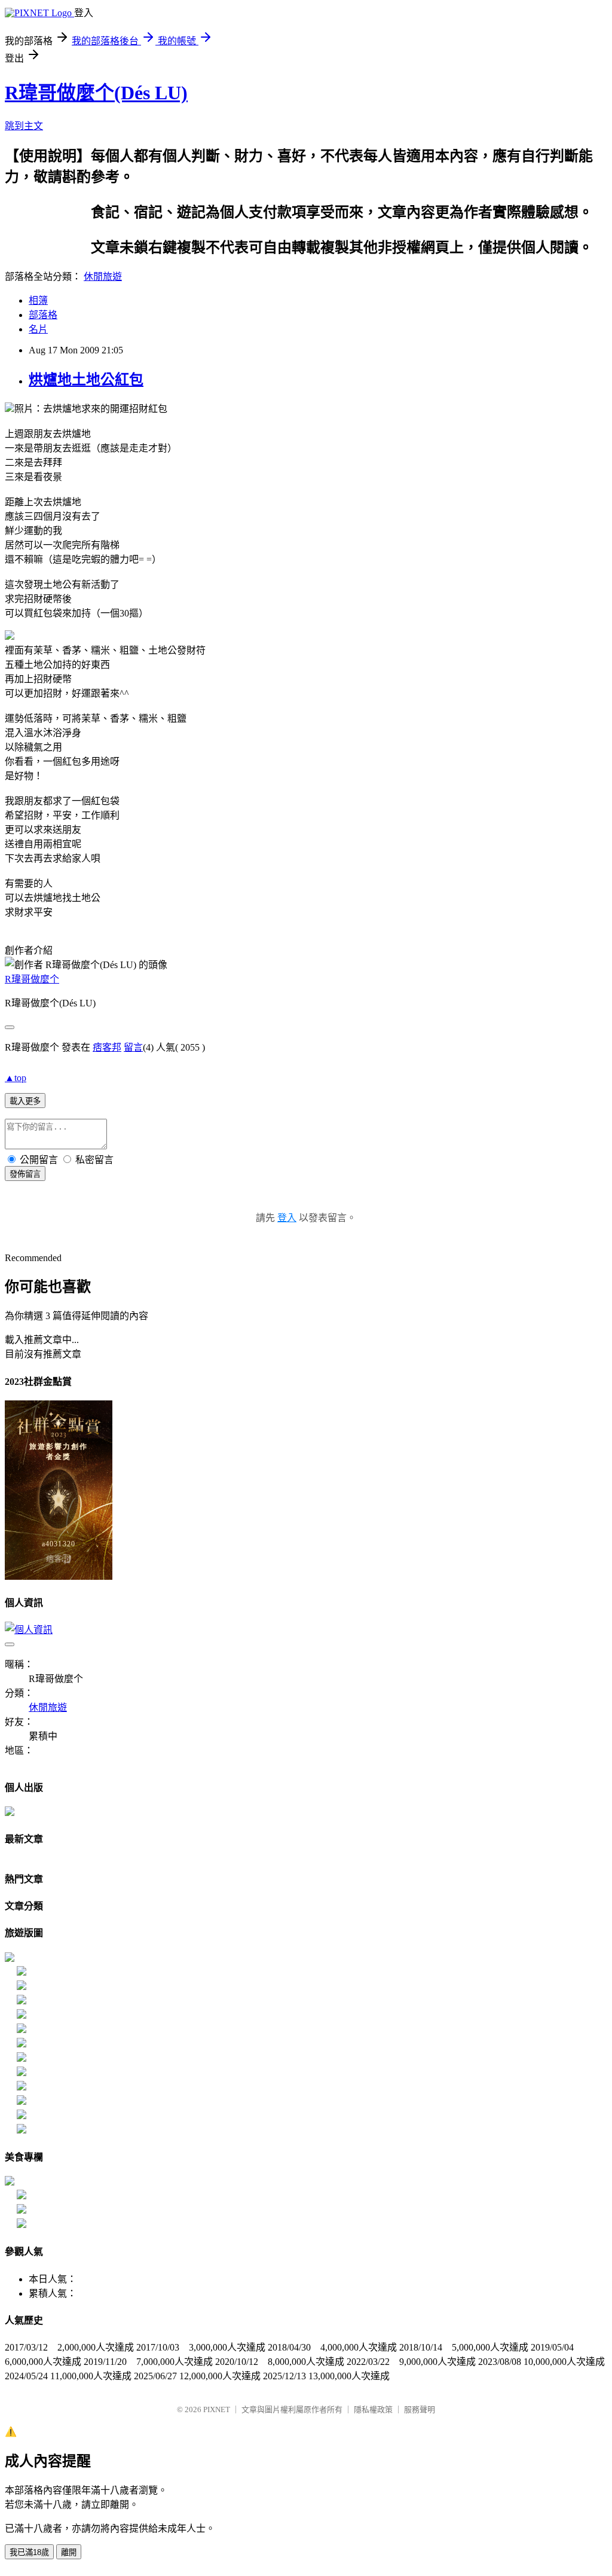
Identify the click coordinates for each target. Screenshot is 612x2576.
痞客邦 (107, 1047)
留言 (133, 1047)
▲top (16, 1078)
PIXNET (217, 2409)
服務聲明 (420, 2409)
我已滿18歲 (29, 2552)
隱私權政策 (373, 2409)
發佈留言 (25, 1174)
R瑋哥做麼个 (32, 979)
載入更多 (25, 1101)
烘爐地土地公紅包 (86, 380)
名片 (38, 329)
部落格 (43, 315)
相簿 (38, 300)
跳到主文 (24, 126)
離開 (69, 2552)
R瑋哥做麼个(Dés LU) (96, 93)
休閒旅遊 (103, 277)
